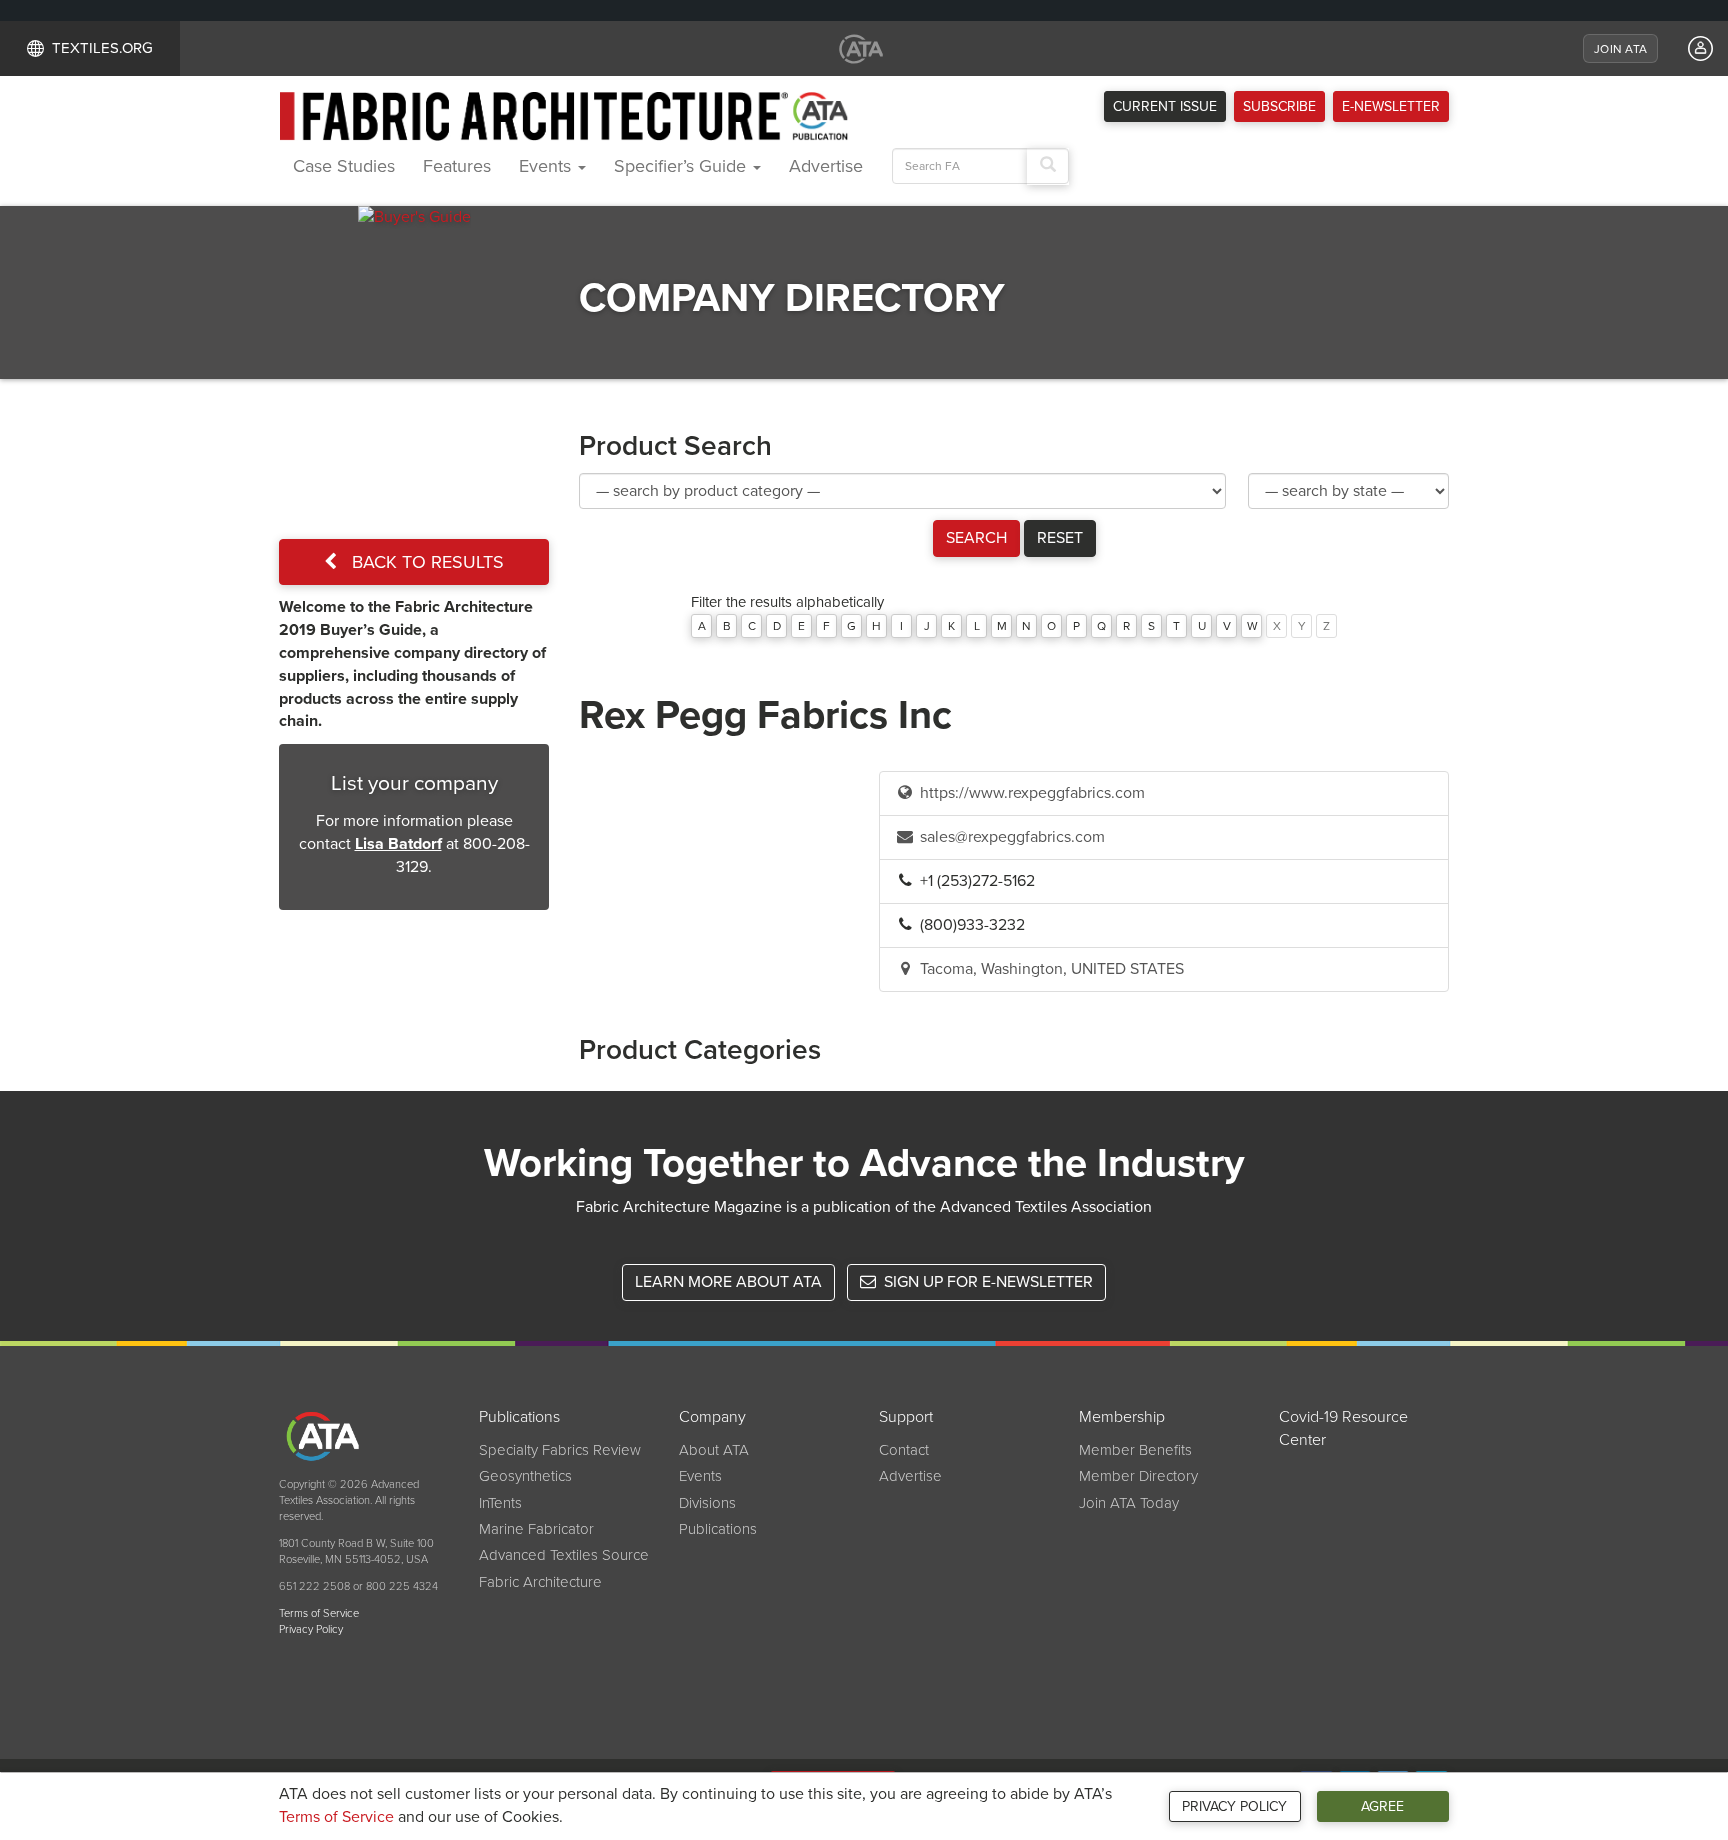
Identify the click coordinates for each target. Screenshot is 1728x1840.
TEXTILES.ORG (102, 48)
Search (976, 538)
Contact (904, 1450)
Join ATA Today (1129, 1503)
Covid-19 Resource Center (1343, 1428)
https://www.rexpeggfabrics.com (1030, 793)
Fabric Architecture (540, 1582)
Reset (1060, 538)
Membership (1122, 1417)
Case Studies (344, 166)
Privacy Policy (1234, 1806)
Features (457, 166)
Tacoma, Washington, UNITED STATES (1050, 969)
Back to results (425, 562)
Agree (1382, 1806)
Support (906, 1417)
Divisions (707, 1503)
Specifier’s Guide (682, 166)
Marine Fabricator (536, 1529)
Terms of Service (336, 1817)
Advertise (826, 166)
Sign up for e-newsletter (986, 1282)
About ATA (714, 1450)
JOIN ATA (1620, 49)
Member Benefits (1135, 1450)
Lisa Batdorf (398, 844)
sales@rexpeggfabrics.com (1010, 837)
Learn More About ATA (728, 1282)
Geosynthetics (525, 1476)
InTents (500, 1503)
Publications (519, 1417)
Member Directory (1138, 1476)
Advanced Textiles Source (564, 1555)
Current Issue (1165, 106)
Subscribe (1279, 106)
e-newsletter (1391, 106)
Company (712, 1417)
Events (547, 166)
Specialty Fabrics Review (560, 1450)
